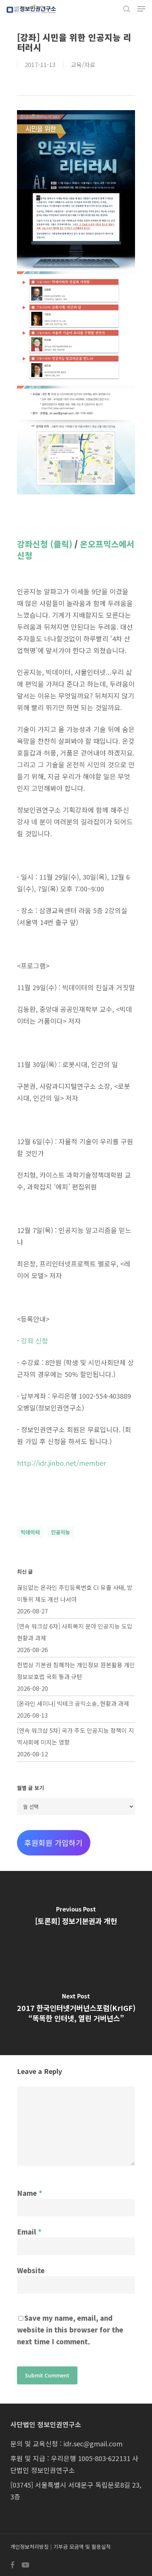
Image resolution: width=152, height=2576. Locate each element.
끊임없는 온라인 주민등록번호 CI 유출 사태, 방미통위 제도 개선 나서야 (75, 1593)
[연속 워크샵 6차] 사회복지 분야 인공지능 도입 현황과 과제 (75, 1632)
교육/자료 (83, 64)
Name (30, 2193)
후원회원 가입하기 (53, 1843)
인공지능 (61, 1532)
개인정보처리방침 (30, 2547)
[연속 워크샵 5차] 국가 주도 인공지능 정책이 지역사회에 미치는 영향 (75, 1736)
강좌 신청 (34, 1340)
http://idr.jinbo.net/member (61, 1463)
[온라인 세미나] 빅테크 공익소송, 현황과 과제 (73, 1703)
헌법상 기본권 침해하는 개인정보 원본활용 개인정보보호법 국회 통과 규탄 (76, 1671)
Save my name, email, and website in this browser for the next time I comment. (70, 2330)
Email (29, 2232)
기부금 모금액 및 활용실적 (82, 2547)
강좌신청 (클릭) (45, 544)
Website (31, 2270)
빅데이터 (30, 1532)
